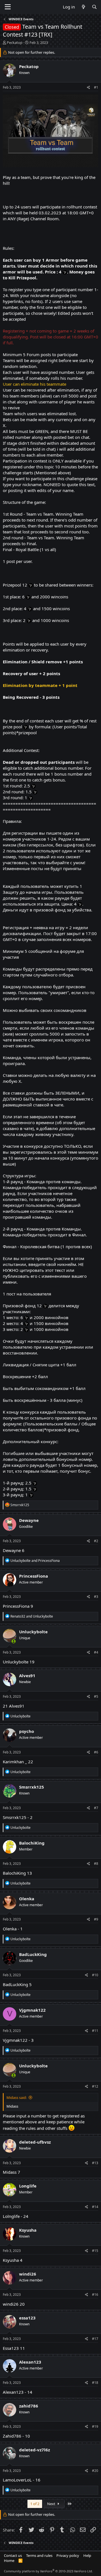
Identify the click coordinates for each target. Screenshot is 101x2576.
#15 (95, 2251)
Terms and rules (39, 2555)
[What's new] (83, 7)
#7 (96, 1808)
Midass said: (17, 2097)
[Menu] (8, 7)
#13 (95, 2163)
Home (9, 2561)
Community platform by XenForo (48, 2571)
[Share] (89, 88)
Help (87, 2555)
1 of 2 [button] (35, 2504)
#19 (95, 2426)
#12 (95, 2086)
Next (52, 2504)
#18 (95, 2383)
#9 (96, 1919)
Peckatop (15, 42)
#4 (96, 1652)
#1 (96, 87)
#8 (96, 1864)
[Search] (94, 7)
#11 (95, 2031)
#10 (95, 1975)
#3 (96, 1597)
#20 (95, 2471)
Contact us (13, 2555)
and (35, 1561)
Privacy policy (68, 2555)
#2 (96, 1541)
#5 (96, 1696)
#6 (96, 1752)
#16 (95, 2295)
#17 (95, 2339)
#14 (95, 2207)
